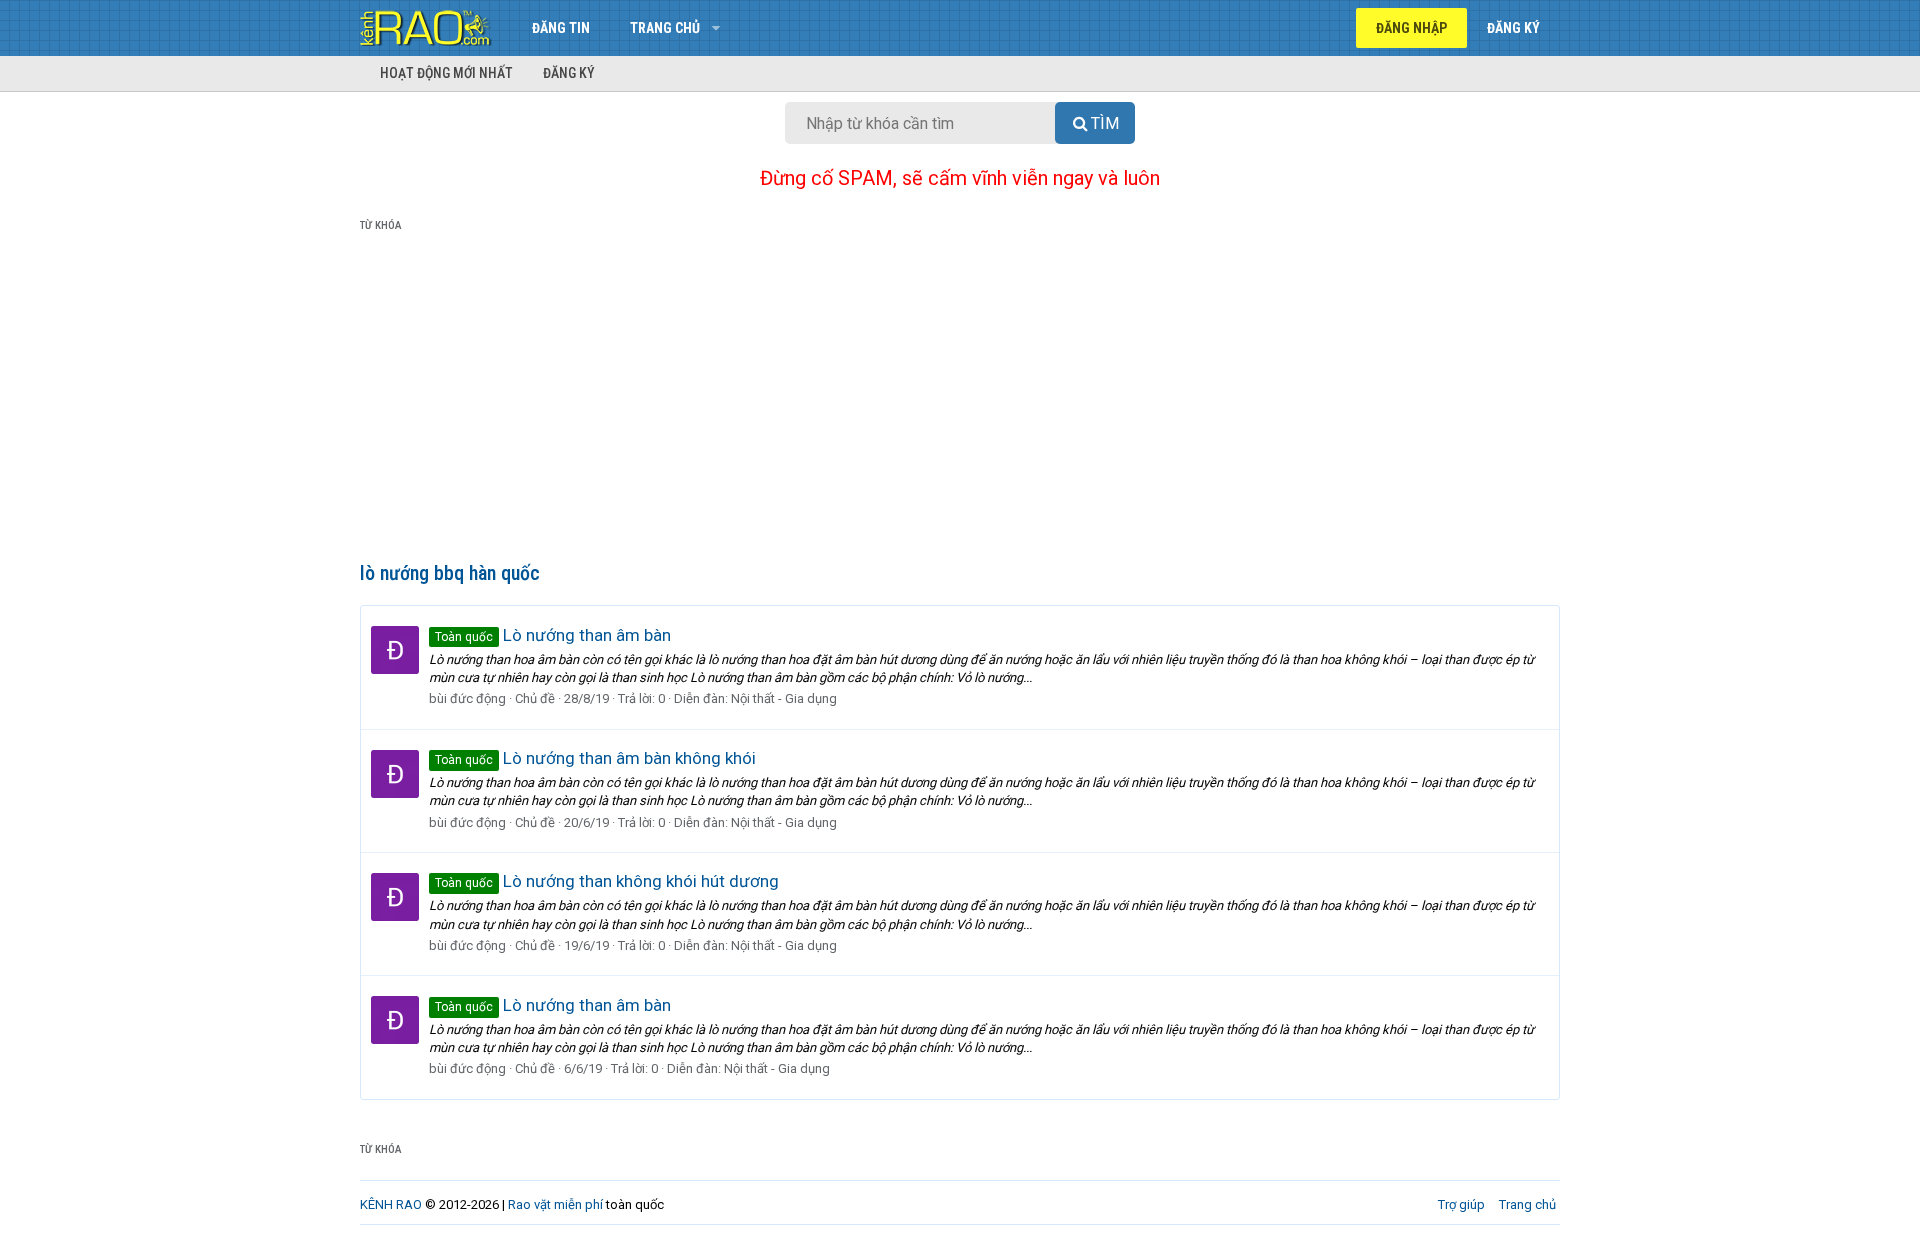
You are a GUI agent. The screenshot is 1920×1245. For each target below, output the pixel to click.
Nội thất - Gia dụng (784, 698)
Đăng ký (569, 73)
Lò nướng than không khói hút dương (607, 881)
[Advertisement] (960, 401)
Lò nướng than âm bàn (553, 635)
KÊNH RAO (391, 1204)
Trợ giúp (1461, 1204)
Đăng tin (561, 28)
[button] (715, 28)
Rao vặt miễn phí (555, 1204)
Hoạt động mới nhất (446, 73)
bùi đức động (467, 698)
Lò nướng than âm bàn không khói (595, 758)
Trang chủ (665, 28)
